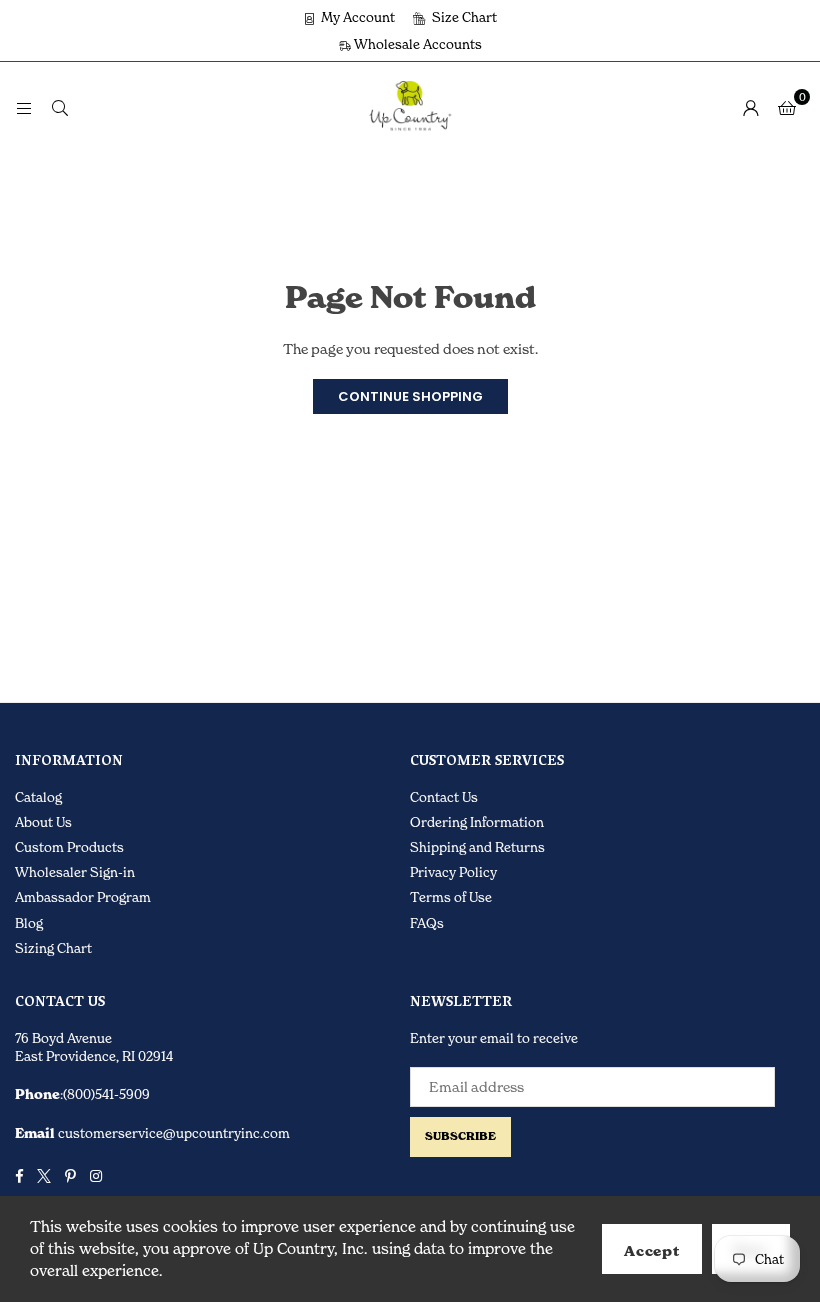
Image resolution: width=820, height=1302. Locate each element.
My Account (356, 17)
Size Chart (463, 17)
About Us (43, 822)
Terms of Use (451, 897)
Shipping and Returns (477, 847)
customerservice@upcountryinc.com (172, 1133)
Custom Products (69, 847)
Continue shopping (410, 396)
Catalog (38, 797)
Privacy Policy (453, 872)
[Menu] (24, 106)
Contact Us (444, 797)
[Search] (60, 106)
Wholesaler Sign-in (75, 872)
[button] (787, 107)
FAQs (427, 923)
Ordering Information (477, 822)
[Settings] (751, 107)
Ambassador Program (83, 897)
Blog (29, 923)
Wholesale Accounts (416, 44)
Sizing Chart (53, 948)
